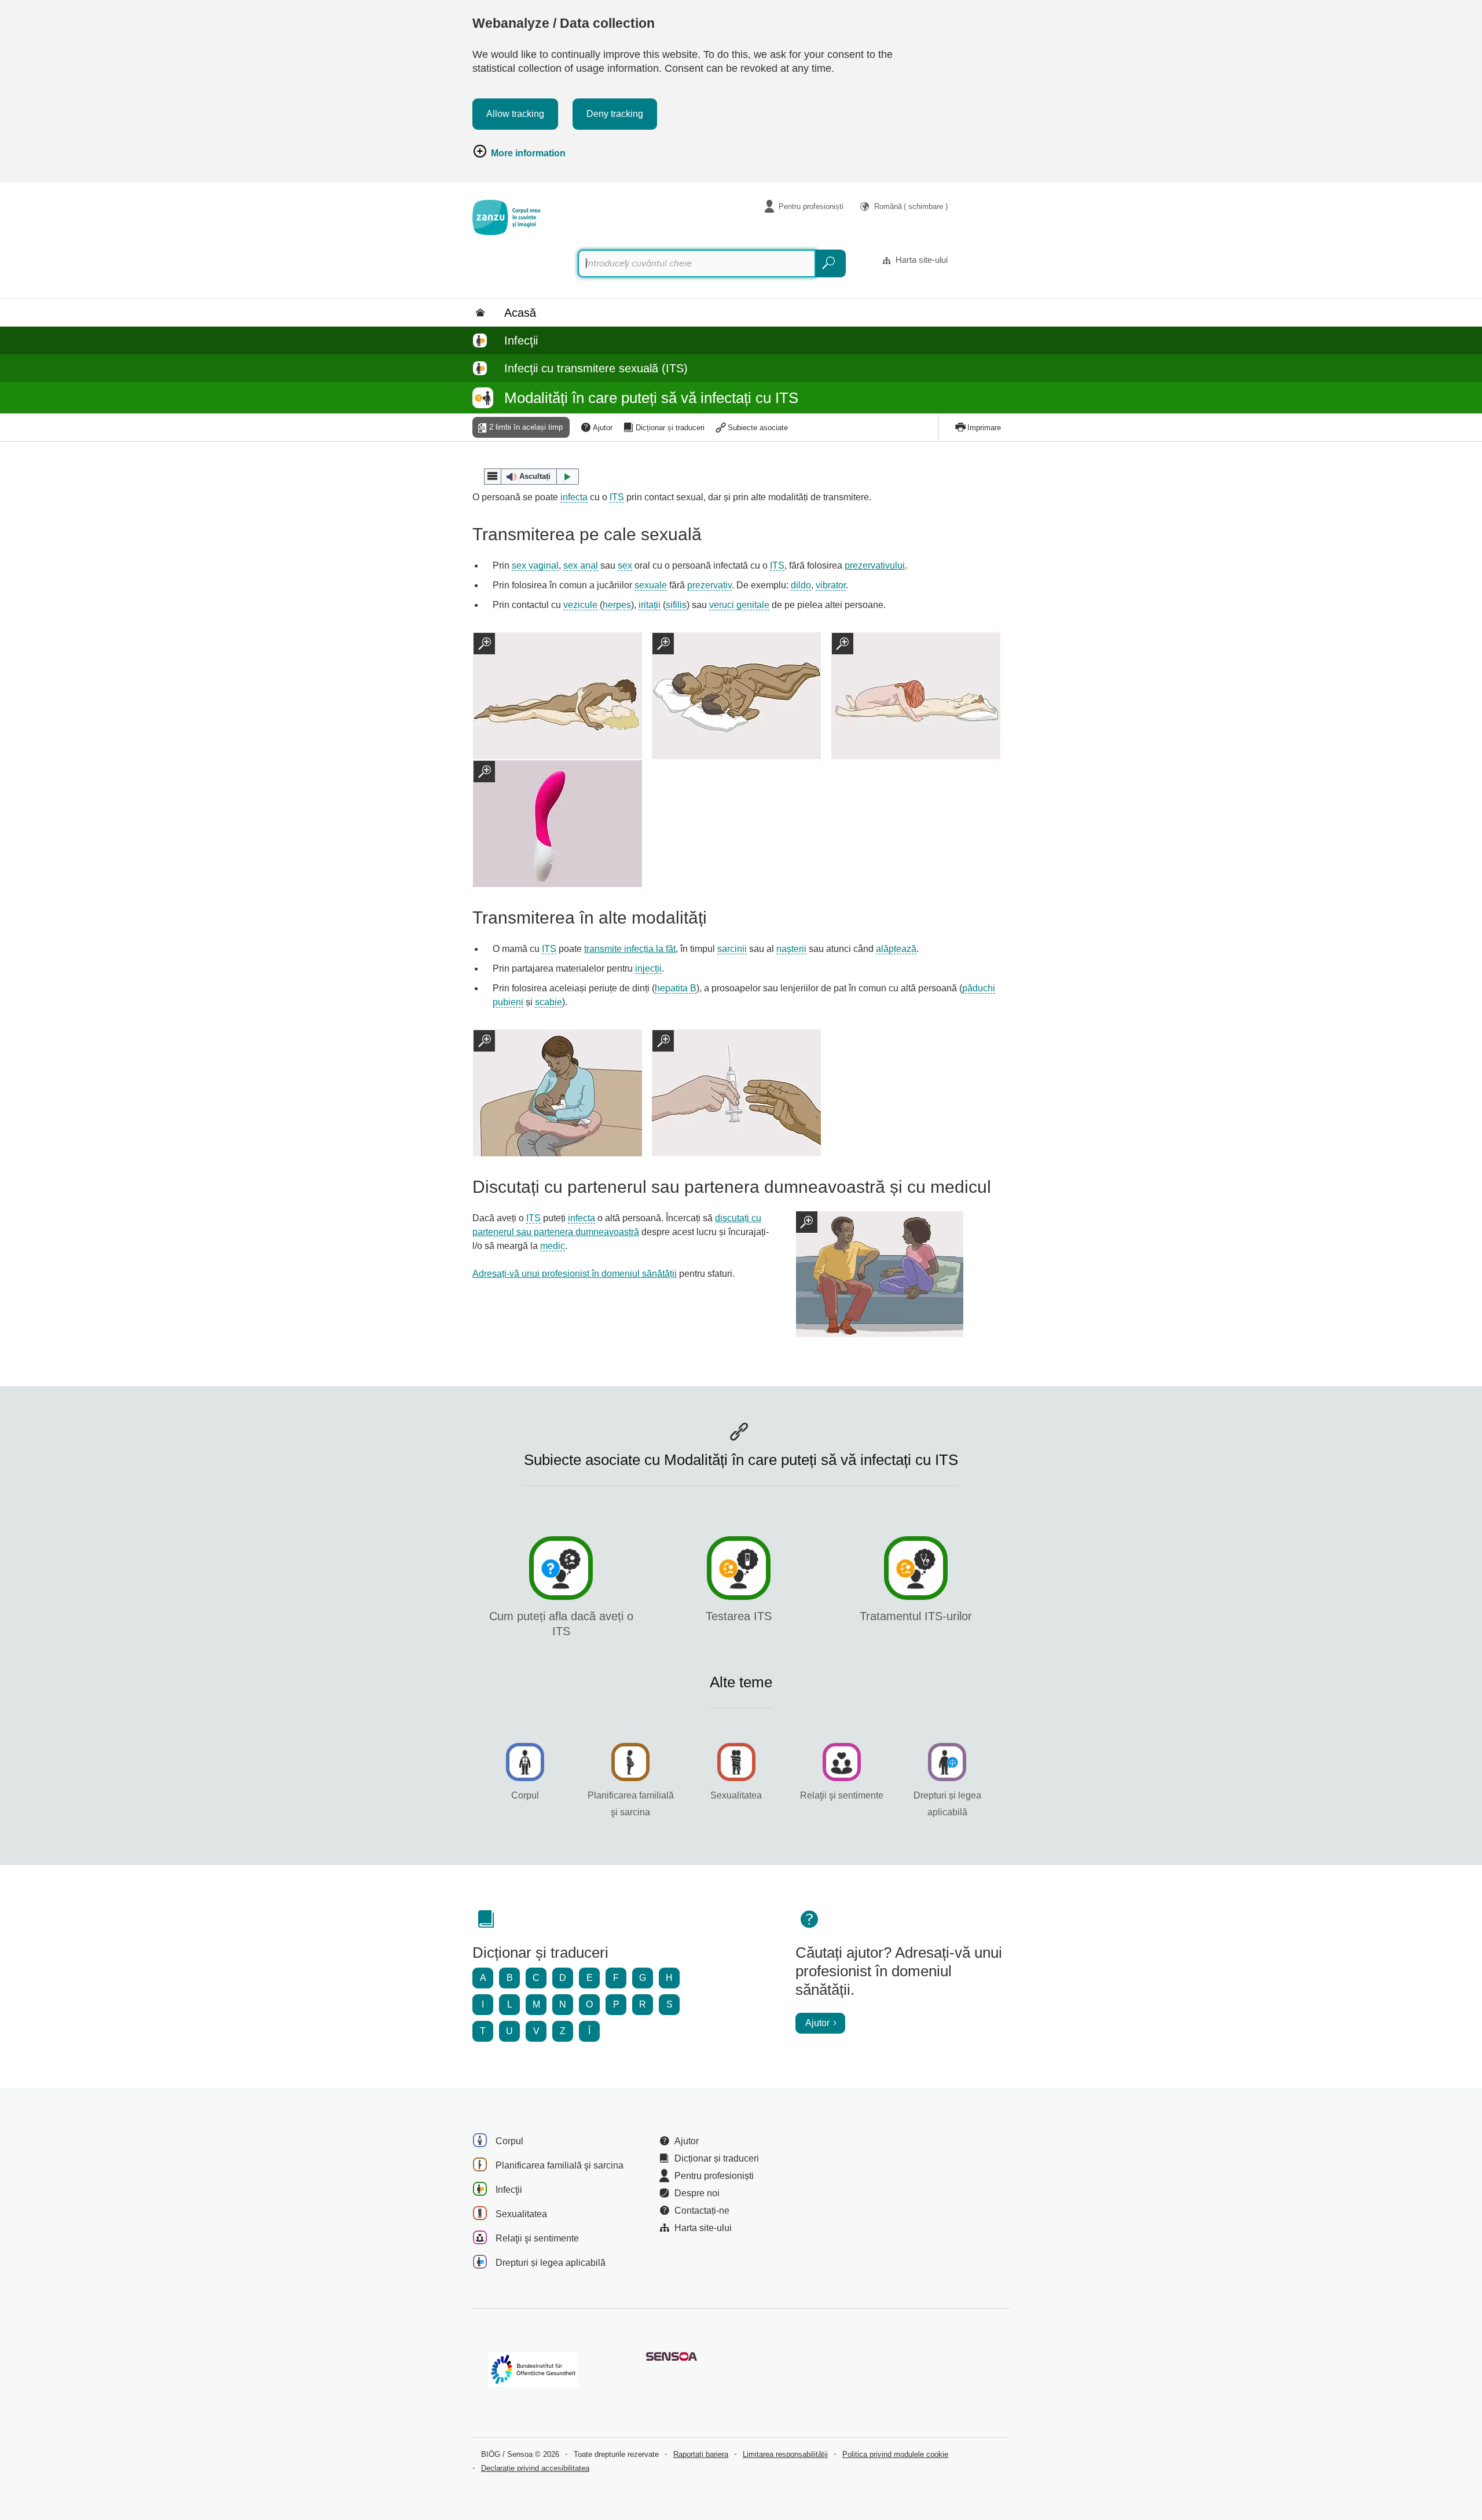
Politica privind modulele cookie (895, 2454)
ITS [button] (617, 497)
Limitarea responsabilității (785, 2454)
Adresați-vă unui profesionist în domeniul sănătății (575, 1274)
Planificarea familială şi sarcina (560, 2165)
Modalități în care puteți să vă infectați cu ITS (651, 398)
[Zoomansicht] (880, 1274)
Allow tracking (515, 114)
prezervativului (875, 565)
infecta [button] (574, 497)
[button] (531, 477)
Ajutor (603, 428)
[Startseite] (506, 217)
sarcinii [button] (732, 949)
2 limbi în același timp (526, 427)
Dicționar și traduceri (670, 428)
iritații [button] (650, 605)
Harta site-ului (922, 260)
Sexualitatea (736, 1795)
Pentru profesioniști (811, 206)
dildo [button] (801, 585)
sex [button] (625, 565)
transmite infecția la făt (630, 949)
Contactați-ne (702, 2211)
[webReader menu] (493, 477)
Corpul (525, 1795)
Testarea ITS (739, 1616)
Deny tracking (615, 114)
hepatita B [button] (676, 988)
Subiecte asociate (758, 428)
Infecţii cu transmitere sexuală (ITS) (596, 368)
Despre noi (697, 2193)
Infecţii (521, 340)
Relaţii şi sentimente (842, 1795)
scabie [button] (549, 1002)
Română (911, 206)
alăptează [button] (896, 949)
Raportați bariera (701, 2454)
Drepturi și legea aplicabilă (551, 2263)
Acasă (520, 313)
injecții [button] (648, 968)
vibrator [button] (831, 585)
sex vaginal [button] (535, 565)
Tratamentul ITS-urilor (916, 1616)
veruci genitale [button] (739, 605)
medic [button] (553, 1246)
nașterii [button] (791, 949)
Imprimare (984, 428)
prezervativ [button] (709, 585)
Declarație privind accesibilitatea (535, 2468)
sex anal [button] (581, 565)
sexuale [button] (651, 585)
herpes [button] (617, 605)
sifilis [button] (676, 605)
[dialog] (562, 696)
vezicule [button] (580, 605)
